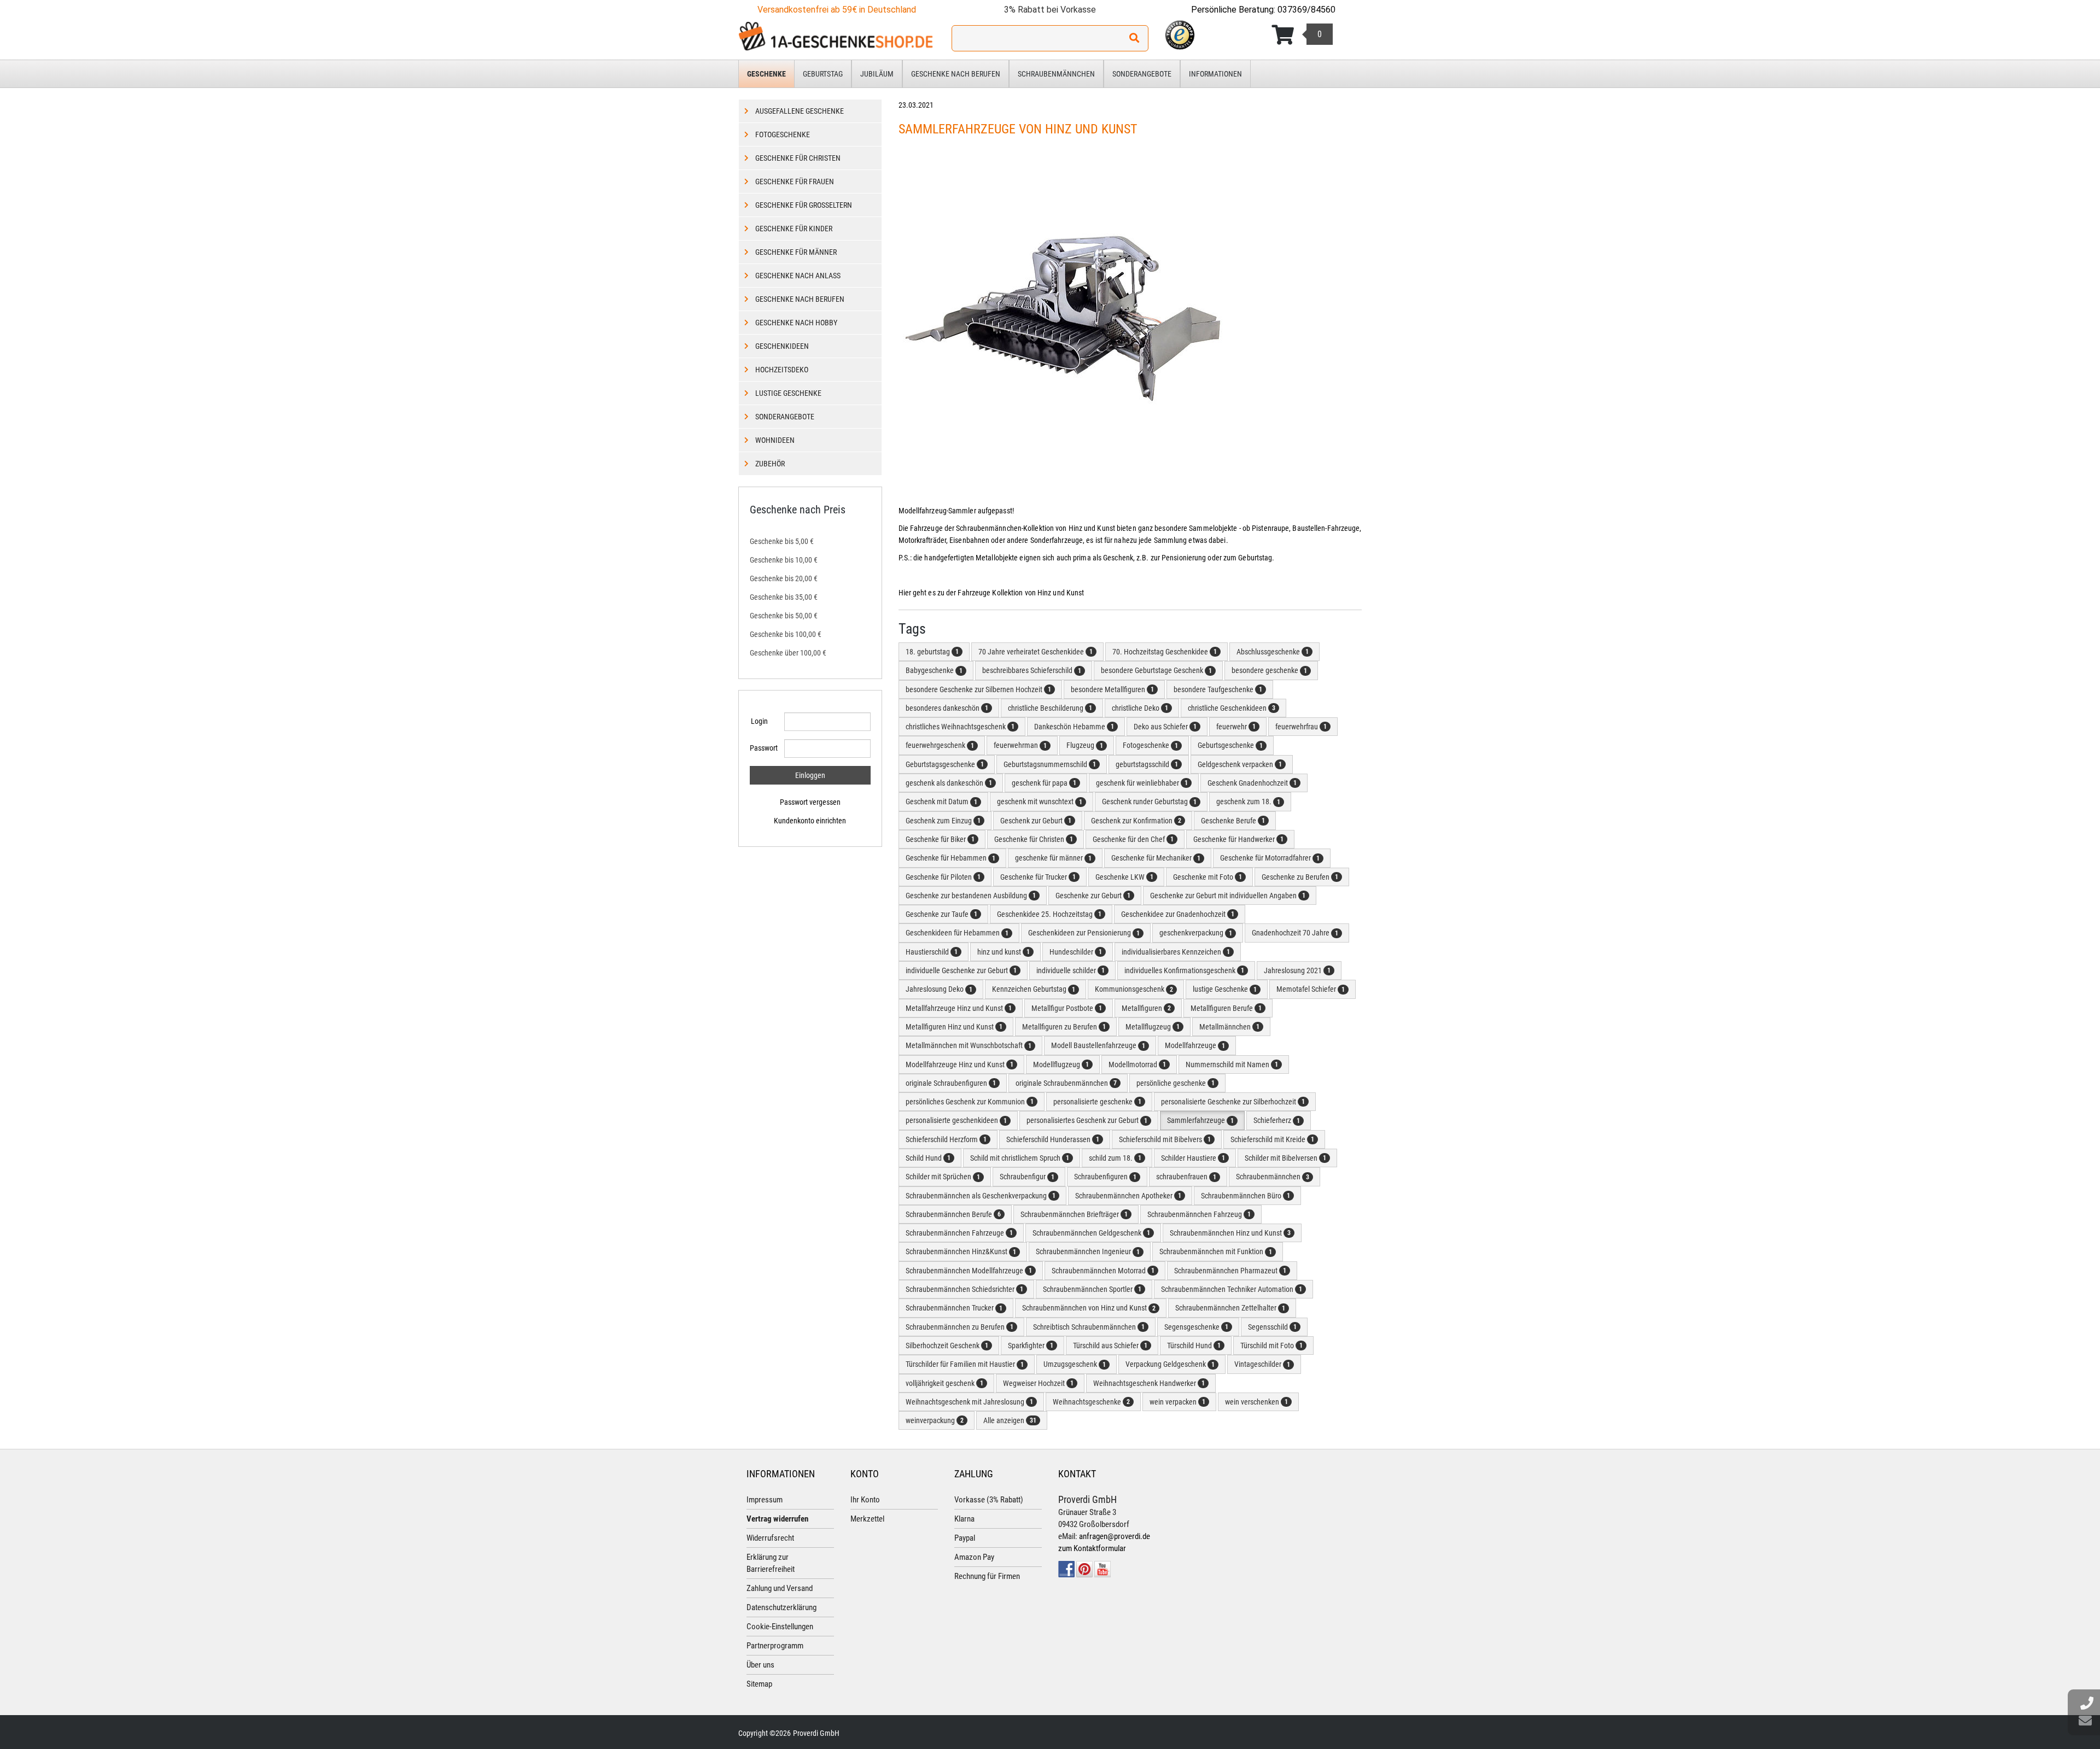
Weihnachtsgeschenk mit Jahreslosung (969, 1402)
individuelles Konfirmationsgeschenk (1184, 970)
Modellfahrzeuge (1195, 1045)
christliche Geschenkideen (1232, 708)
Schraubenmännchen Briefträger (1074, 1214)
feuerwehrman (1020, 745)
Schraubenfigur (1027, 1177)
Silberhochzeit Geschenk (947, 1346)
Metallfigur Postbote (1067, 1008)
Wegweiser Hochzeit (1038, 1383)
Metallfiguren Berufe (1226, 1008)
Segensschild (1272, 1327)
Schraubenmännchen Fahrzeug (1199, 1214)
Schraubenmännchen (1056, 74)
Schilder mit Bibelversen (1285, 1158)
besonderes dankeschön (947, 708)
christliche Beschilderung (1050, 708)
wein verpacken (1177, 1402)
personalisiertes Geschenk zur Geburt (1087, 1120)
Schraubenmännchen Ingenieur (1088, 1251)
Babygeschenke (934, 670)
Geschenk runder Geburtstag (1149, 802)
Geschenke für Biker (940, 839)
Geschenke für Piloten (943, 877)
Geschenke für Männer (796, 252)
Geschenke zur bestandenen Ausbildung (971, 896)
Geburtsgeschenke (1230, 745)
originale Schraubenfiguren (951, 1083)
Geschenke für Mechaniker (1156, 858)
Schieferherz (1277, 1120)
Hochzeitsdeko (782, 370)
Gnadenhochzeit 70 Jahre (1295, 933)
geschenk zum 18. (1248, 802)
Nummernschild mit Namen (1232, 1064)
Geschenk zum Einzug (943, 821)
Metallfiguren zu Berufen (1064, 1027)
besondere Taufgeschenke (1218, 689)
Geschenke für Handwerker (1238, 839)
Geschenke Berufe (1233, 821)
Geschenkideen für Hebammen (957, 933)
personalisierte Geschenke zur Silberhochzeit (1233, 1102)
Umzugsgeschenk (1075, 1364)
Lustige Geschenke (788, 393)
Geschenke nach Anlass (798, 276)
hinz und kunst (1004, 952)
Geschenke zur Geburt (1093, 896)
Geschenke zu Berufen (1300, 877)
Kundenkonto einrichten (810, 821)
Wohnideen (775, 440)
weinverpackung (935, 1420)
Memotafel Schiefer (1311, 989)
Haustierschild (932, 952)
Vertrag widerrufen (777, 1519)
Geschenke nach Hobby (796, 323)
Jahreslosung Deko (939, 989)
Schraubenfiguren (1105, 1177)
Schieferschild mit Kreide (1272, 1139)
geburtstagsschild (1147, 764)
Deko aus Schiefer (1165, 727)
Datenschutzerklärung (781, 1607)
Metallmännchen (1229, 1027)
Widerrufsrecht (770, 1538)
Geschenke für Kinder (794, 229)
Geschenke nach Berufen (956, 74)
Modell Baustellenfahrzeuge (1098, 1045)
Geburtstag (823, 74)
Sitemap (759, 1684)
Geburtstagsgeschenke (945, 764)
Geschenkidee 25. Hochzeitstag (1049, 914)
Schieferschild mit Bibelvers (1165, 1139)
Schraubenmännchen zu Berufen (959, 1327)
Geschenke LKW (1124, 877)
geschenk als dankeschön (949, 783)
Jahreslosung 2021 (1297, 970)
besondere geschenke (1269, 670)
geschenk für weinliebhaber (1142, 783)
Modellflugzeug (1061, 1064)
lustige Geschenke (1225, 989)
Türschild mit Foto (1271, 1346)
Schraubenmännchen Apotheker (1128, 1196)
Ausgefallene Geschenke (800, 111)
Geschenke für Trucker (1038, 877)
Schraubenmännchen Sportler (1092, 1289)
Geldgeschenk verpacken (1240, 764)
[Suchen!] (1134, 38)
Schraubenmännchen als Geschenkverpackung (981, 1196)
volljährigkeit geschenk (944, 1383)
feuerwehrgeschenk (940, 745)
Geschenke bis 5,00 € (782, 541)
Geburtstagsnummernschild (1050, 764)
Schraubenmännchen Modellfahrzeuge (969, 1271)
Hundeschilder (1076, 952)
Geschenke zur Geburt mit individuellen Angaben (1228, 896)
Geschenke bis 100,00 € (786, 634)
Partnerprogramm (775, 1646)
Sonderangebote (1142, 74)
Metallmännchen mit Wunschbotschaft (969, 1045)
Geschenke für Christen (1034, 839)
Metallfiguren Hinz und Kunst (954, 1027)
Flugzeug (1085, 745)
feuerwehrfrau (1301, 727)
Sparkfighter (1031, 1346)
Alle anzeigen (1010, 1420)
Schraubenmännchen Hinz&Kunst (961, 1251)
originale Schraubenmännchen (1066, 1083)
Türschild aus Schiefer (1110, 1346)
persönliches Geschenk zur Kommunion (970, 1102)
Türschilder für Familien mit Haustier (965, 1364)
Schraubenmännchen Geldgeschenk (1091, 1233)
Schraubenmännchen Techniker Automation (1232, 1289)
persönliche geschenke (1176, 1083)
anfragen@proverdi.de (1115, 1536)
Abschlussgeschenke (1273, 652)
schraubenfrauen (1186, 1177)
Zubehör (770, 464)
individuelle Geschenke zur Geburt (961, 970)
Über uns (760, 1665)
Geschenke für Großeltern (804, 205)
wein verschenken (1256, 1402)
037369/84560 (1306, 10)
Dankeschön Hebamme (1074, 727)
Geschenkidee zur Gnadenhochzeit (1178, 914)
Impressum (765, 1500)
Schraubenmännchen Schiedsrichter (964, 1289)
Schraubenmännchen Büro (1246, 1196)
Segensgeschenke (1196, 1327)
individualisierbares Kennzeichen (1176, 952)
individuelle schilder (1071, 970)
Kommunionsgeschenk (1134, 989)
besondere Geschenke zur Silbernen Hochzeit (978, 689)
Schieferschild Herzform (946, 1139)
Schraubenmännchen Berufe (953, 1214)
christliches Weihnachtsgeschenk (960, 727)
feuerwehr (1236, 727)
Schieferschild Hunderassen (1053, 1139)
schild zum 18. (1115, 1158)
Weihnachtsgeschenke (1091, 1402)
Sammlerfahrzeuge (1200, 1120)
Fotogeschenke (1150, 745)
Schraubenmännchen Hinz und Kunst (1230, 1233)
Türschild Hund (1194, 1346)
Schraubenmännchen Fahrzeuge (959, 1233)
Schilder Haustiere (1193, 1158)
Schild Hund (928, 1158)
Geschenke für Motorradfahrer (1270, 858)
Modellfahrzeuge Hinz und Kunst (959, 1064)
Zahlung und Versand (780, 1588)
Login (759, 721)
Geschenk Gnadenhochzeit (1252, 783)
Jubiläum (877, 74)
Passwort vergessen (810, 802)
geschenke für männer (1053, 858)
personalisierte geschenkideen (956, 1120)
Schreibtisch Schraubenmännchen (1089, 1327)
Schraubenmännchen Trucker (954, 1308)
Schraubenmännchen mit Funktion (1216, 1251)
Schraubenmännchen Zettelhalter (1230, 1308)
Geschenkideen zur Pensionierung (1084, 933)
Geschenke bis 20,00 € (784, 578)
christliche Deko (1140, 708)
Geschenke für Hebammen (950, 858)
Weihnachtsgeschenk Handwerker (1149, 1383)
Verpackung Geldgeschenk (1170, 1364)
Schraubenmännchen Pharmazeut (1230, 1271)
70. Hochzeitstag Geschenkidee (1165, 652)
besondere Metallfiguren (1112, 689)
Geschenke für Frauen (795, 182)
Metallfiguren (1146, 1008)
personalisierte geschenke (1097, 1102)
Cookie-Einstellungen (780, 1627)
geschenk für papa (1044, 783)
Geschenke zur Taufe (941, 914)
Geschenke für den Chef (1133, 839)
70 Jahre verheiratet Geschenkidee (1036, 652)
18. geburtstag (932, 652)
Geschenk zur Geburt (1036, 821)
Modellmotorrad (1137, 1064)
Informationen (1215, 74)
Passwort (763, 748)
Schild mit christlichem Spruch (1020, 1158)
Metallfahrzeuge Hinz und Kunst (959, 1008)
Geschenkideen (782, 346)
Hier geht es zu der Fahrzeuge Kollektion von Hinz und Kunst (992, 593)
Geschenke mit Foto (1207, 877)
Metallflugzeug (1153, 1027)
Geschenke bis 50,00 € (784, 616)
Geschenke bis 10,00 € (784, 560)
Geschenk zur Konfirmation (1136, 821)
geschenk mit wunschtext (1040, 802)
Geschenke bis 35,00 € (784, 597)
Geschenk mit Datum (941, 802)
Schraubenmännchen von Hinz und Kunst (1089, 1308)
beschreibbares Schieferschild (1032, 670)
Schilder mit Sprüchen (943, 1177)
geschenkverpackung (1196, 933)
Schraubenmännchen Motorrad (1103, 1271)
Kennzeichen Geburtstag (1034, 989)
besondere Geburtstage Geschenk (1156, 670)
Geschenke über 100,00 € (788, 653)
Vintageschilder (1262, 1364)
